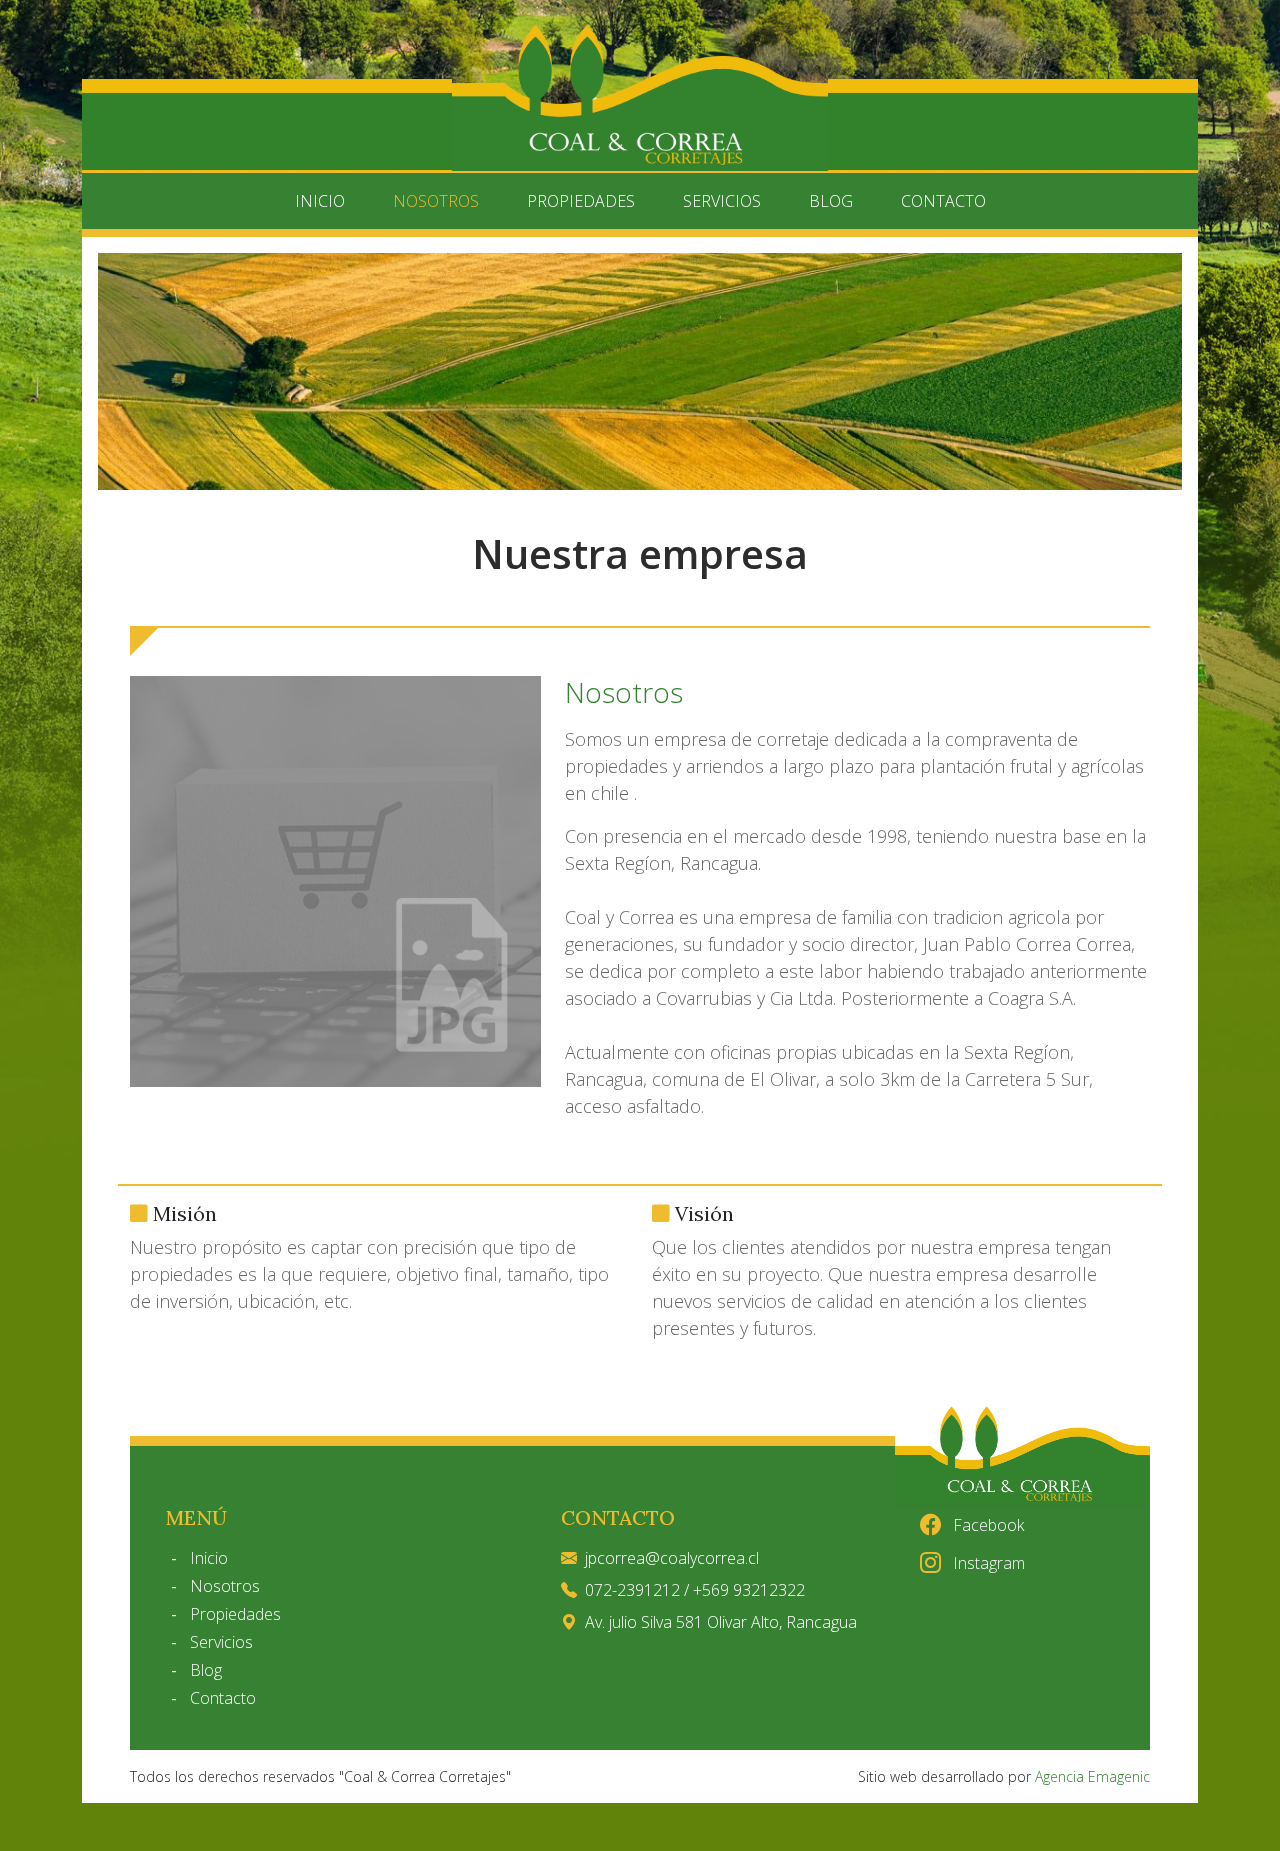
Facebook (986, 1525)
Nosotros (436, 201)
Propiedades (581, 201)
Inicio (320, 201)
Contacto (943, 201)
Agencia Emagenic (1092, 1776)
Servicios (722, 201)
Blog (831, 201)
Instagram (987, 1563)
